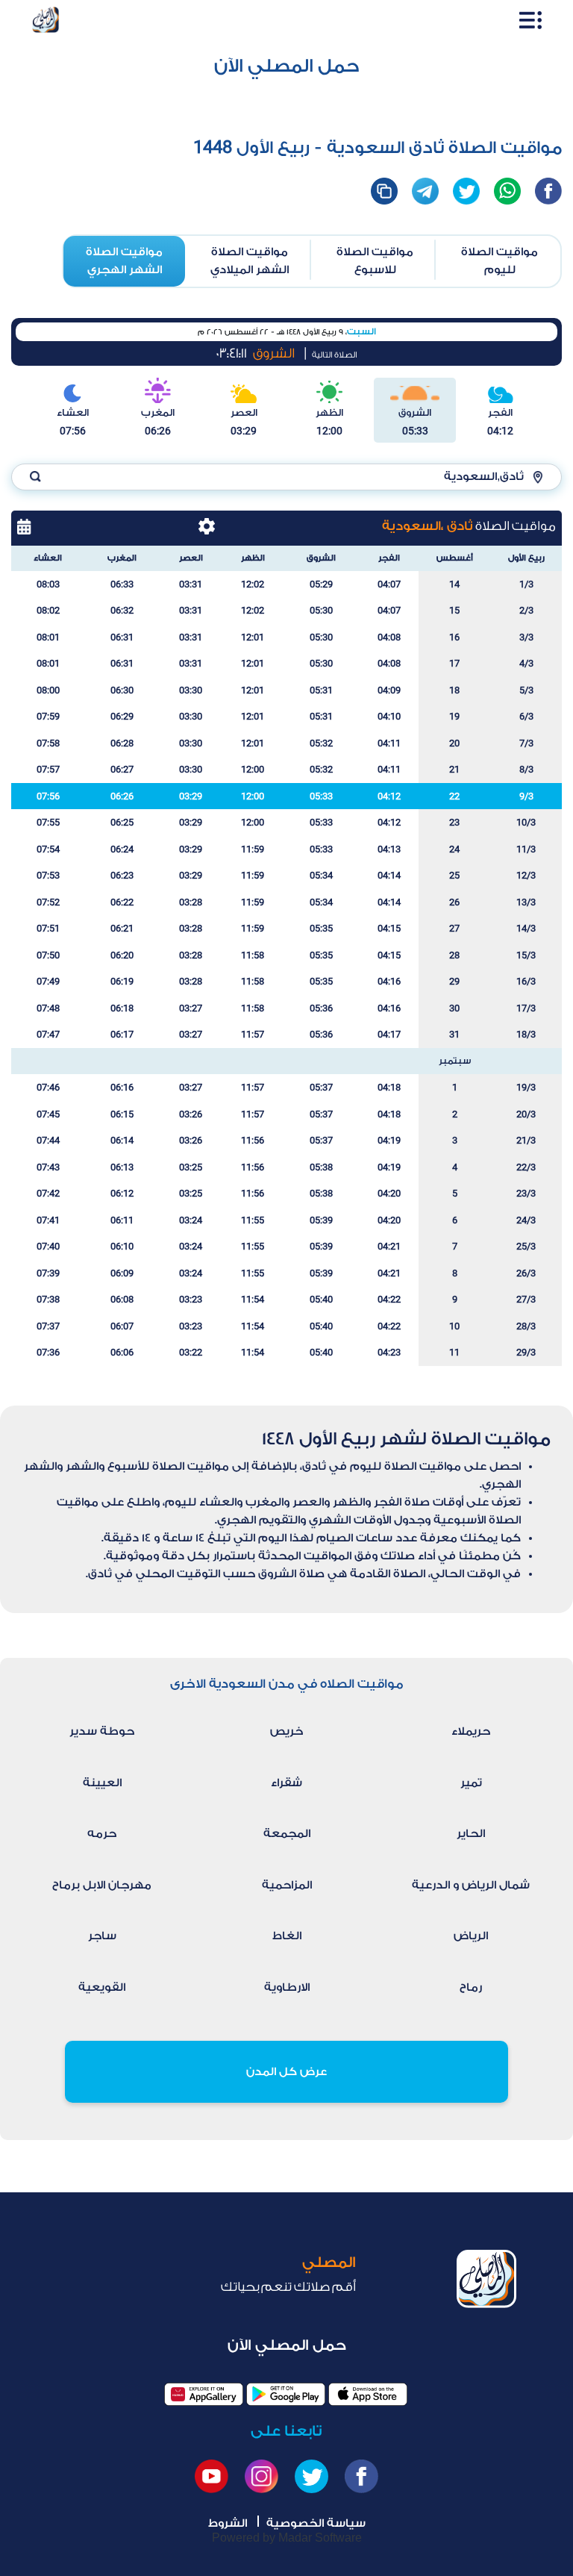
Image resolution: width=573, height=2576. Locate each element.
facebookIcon (548, 191)
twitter (466, 191)
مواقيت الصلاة (500, 261)
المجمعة (287, 1834)
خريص (286, 1731)
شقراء (286, 1783)
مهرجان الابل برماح (102, 1885)
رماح (471, 1987)
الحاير (471, 1834)
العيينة (102, 1783)
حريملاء (471, 1731)
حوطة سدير (102, 1731)
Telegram (425, 191)
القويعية (102, 1987)
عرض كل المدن (286, 2072)
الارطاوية (287, 1987)
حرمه (102, 1834)
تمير (471, 1783)
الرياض (471, 1936)
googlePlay (286, 2394)
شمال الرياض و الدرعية (471, 1885)
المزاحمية (287, 1885)
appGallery (204, 2394)
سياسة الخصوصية (316, 2523)
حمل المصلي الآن (287, 66)
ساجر (102, 1936)
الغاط (287, 1936)
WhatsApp (507, 191)
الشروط (228, 2523)
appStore (368, 2394)
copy (384, 191)
